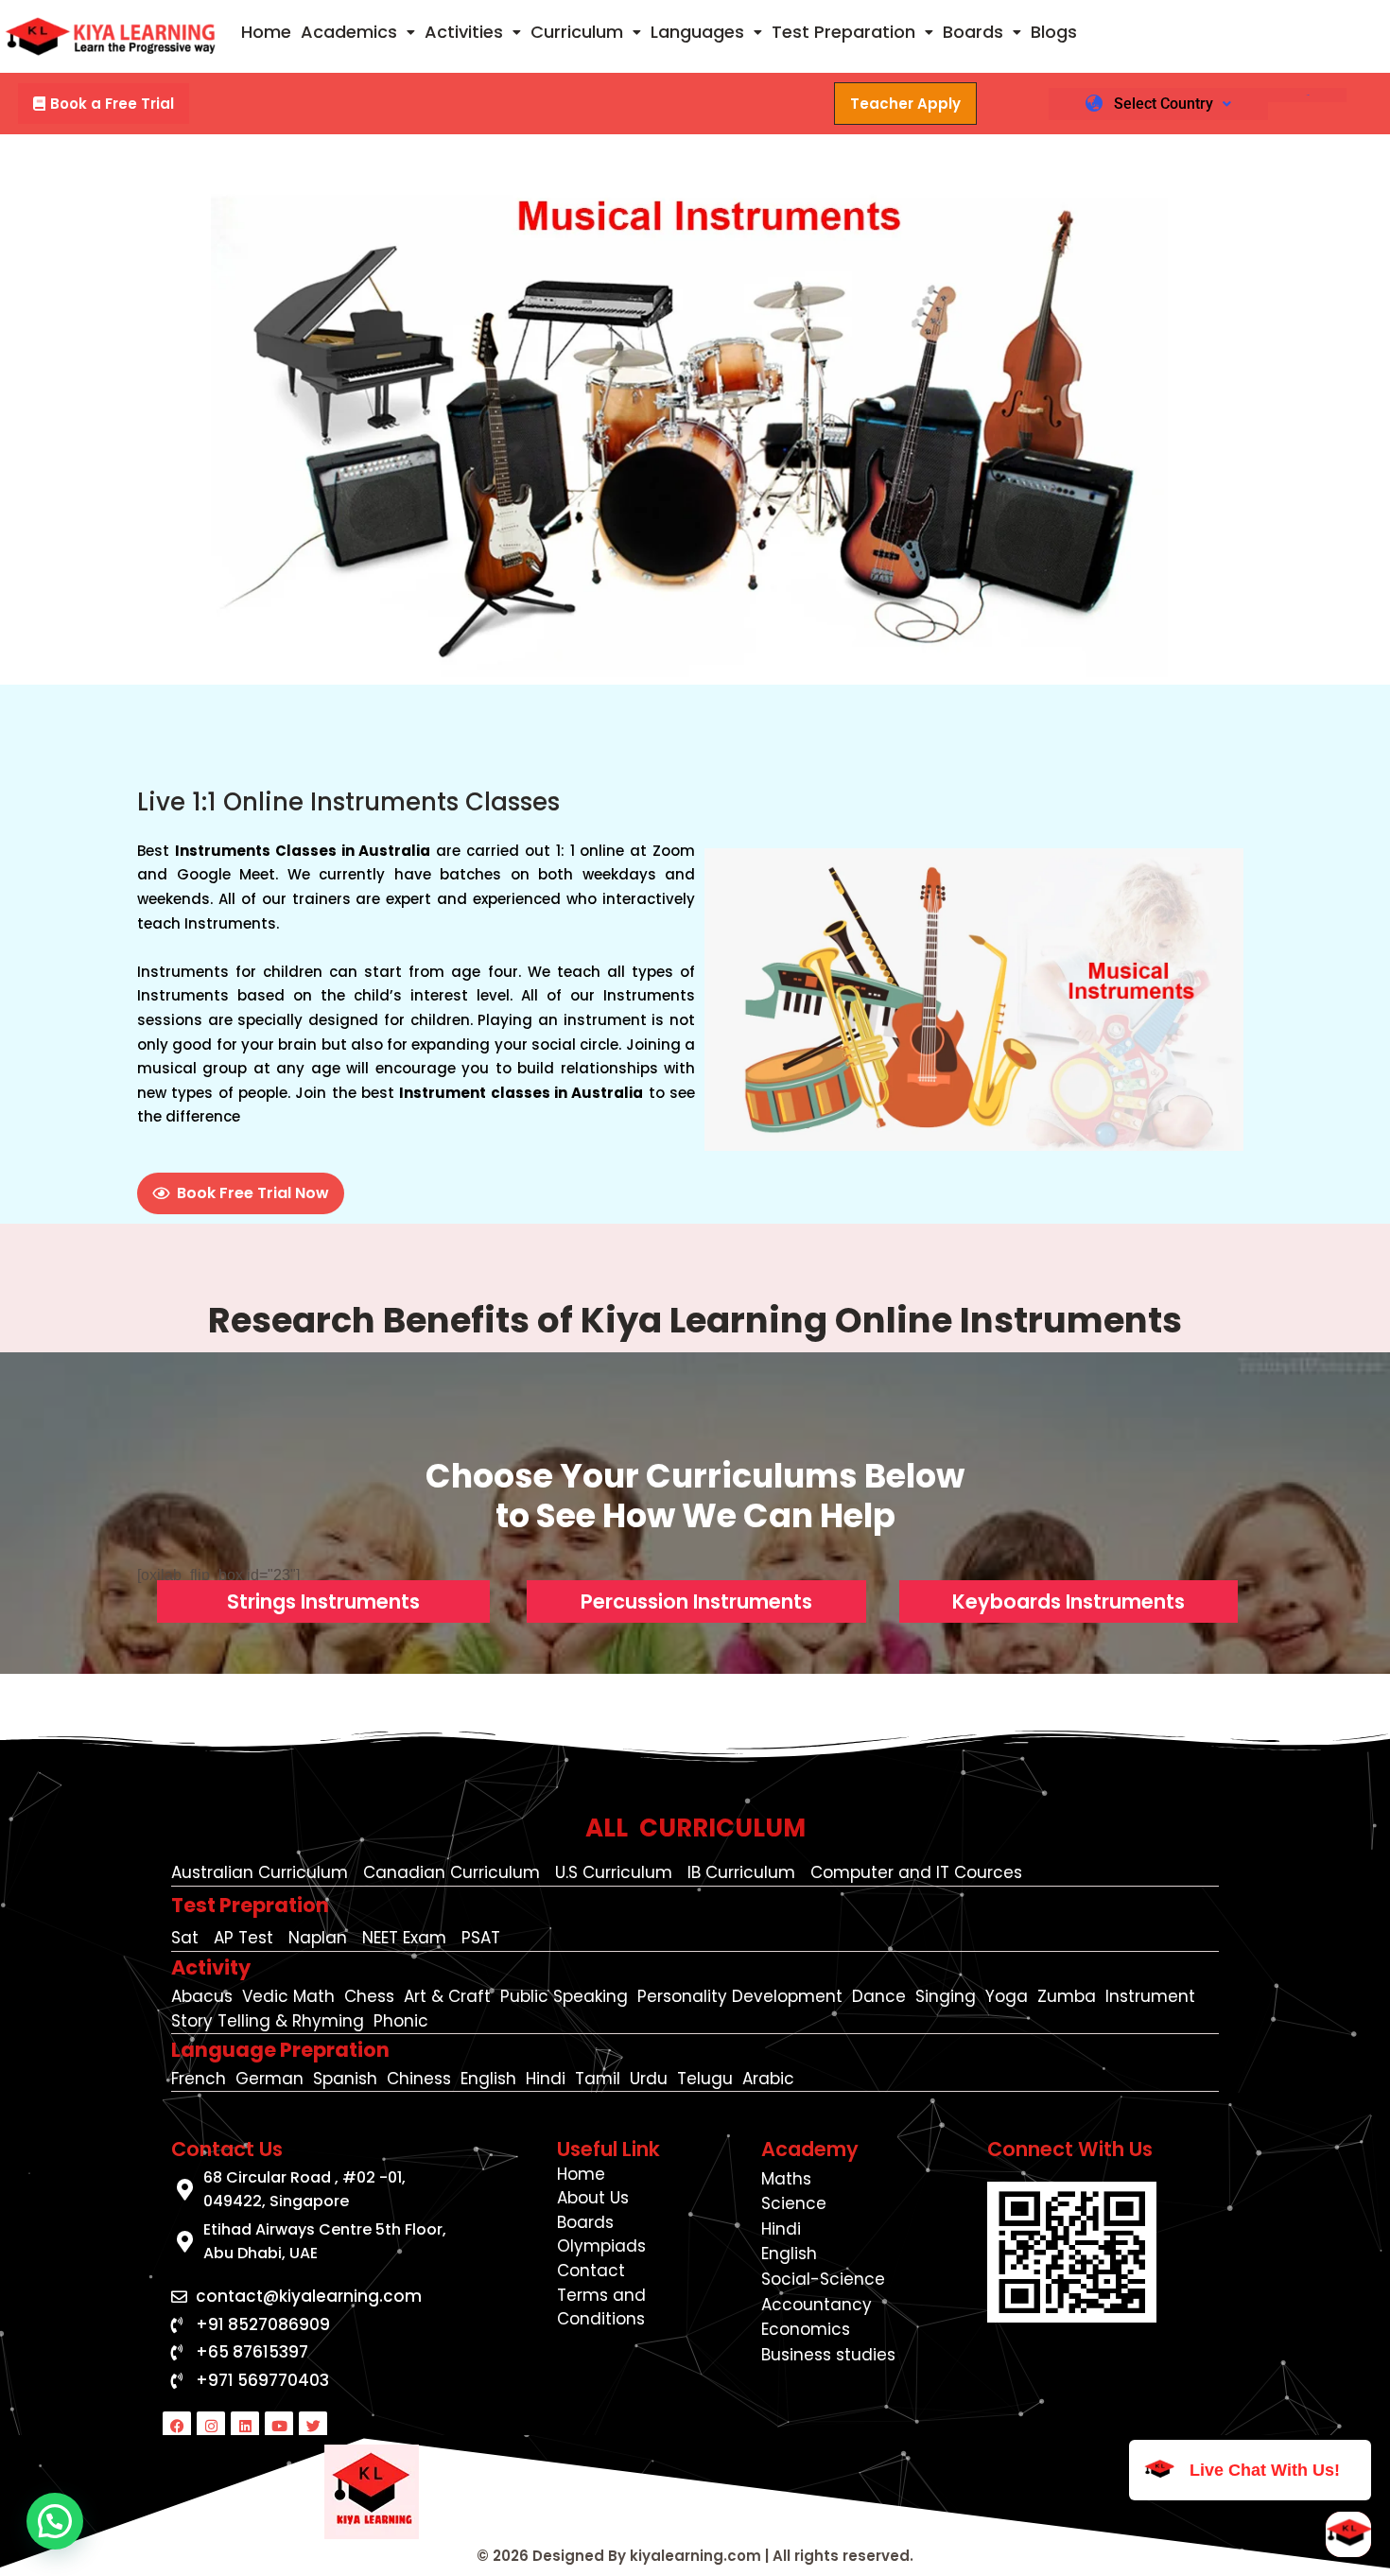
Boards (973, 32)
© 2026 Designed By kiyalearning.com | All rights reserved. (695, 2556)
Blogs (1054, 32)
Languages (697, 32)
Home (266, 32)
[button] (358, 32)
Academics (349, 32)
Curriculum (577, 32)
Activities (464, 32)
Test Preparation (843, 32)
